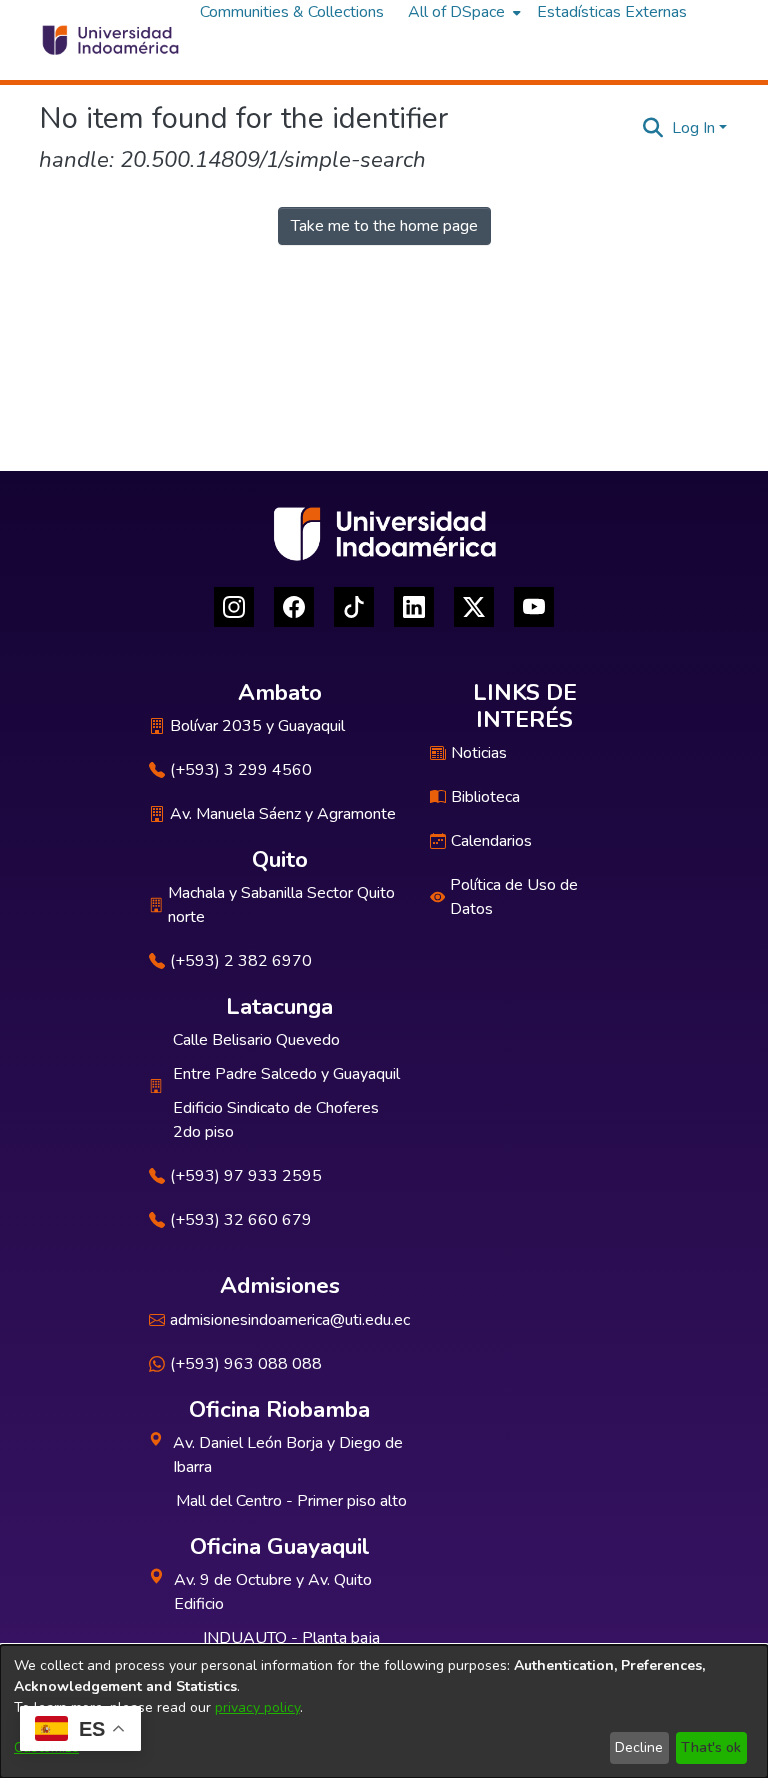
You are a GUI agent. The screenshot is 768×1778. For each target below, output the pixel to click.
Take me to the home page (384, 226)
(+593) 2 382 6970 (241, 961)
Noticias (479, 753)
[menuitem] (462, 12)
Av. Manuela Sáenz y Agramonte (283, 814)
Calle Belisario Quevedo (256, 1040)
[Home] (109, 40)
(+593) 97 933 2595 (246, 1176)
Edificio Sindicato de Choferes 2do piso (276, 1120)
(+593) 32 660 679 (241, 1220)
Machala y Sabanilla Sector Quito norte (281, 905)
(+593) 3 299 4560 (241, 770)
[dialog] (384, 1711)
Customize (46, 1747)
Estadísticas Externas (612, 12)
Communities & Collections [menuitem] (292, 12)
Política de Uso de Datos (514, 897)
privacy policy (257, 1707)
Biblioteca (485, 797)
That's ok (711, 1747)
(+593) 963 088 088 (246, 1364)
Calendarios (491, 841)
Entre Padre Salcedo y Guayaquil (286, 1074)
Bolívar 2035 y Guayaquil (257, 726)
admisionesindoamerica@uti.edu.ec (290, 1320)
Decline (639, 1747)
